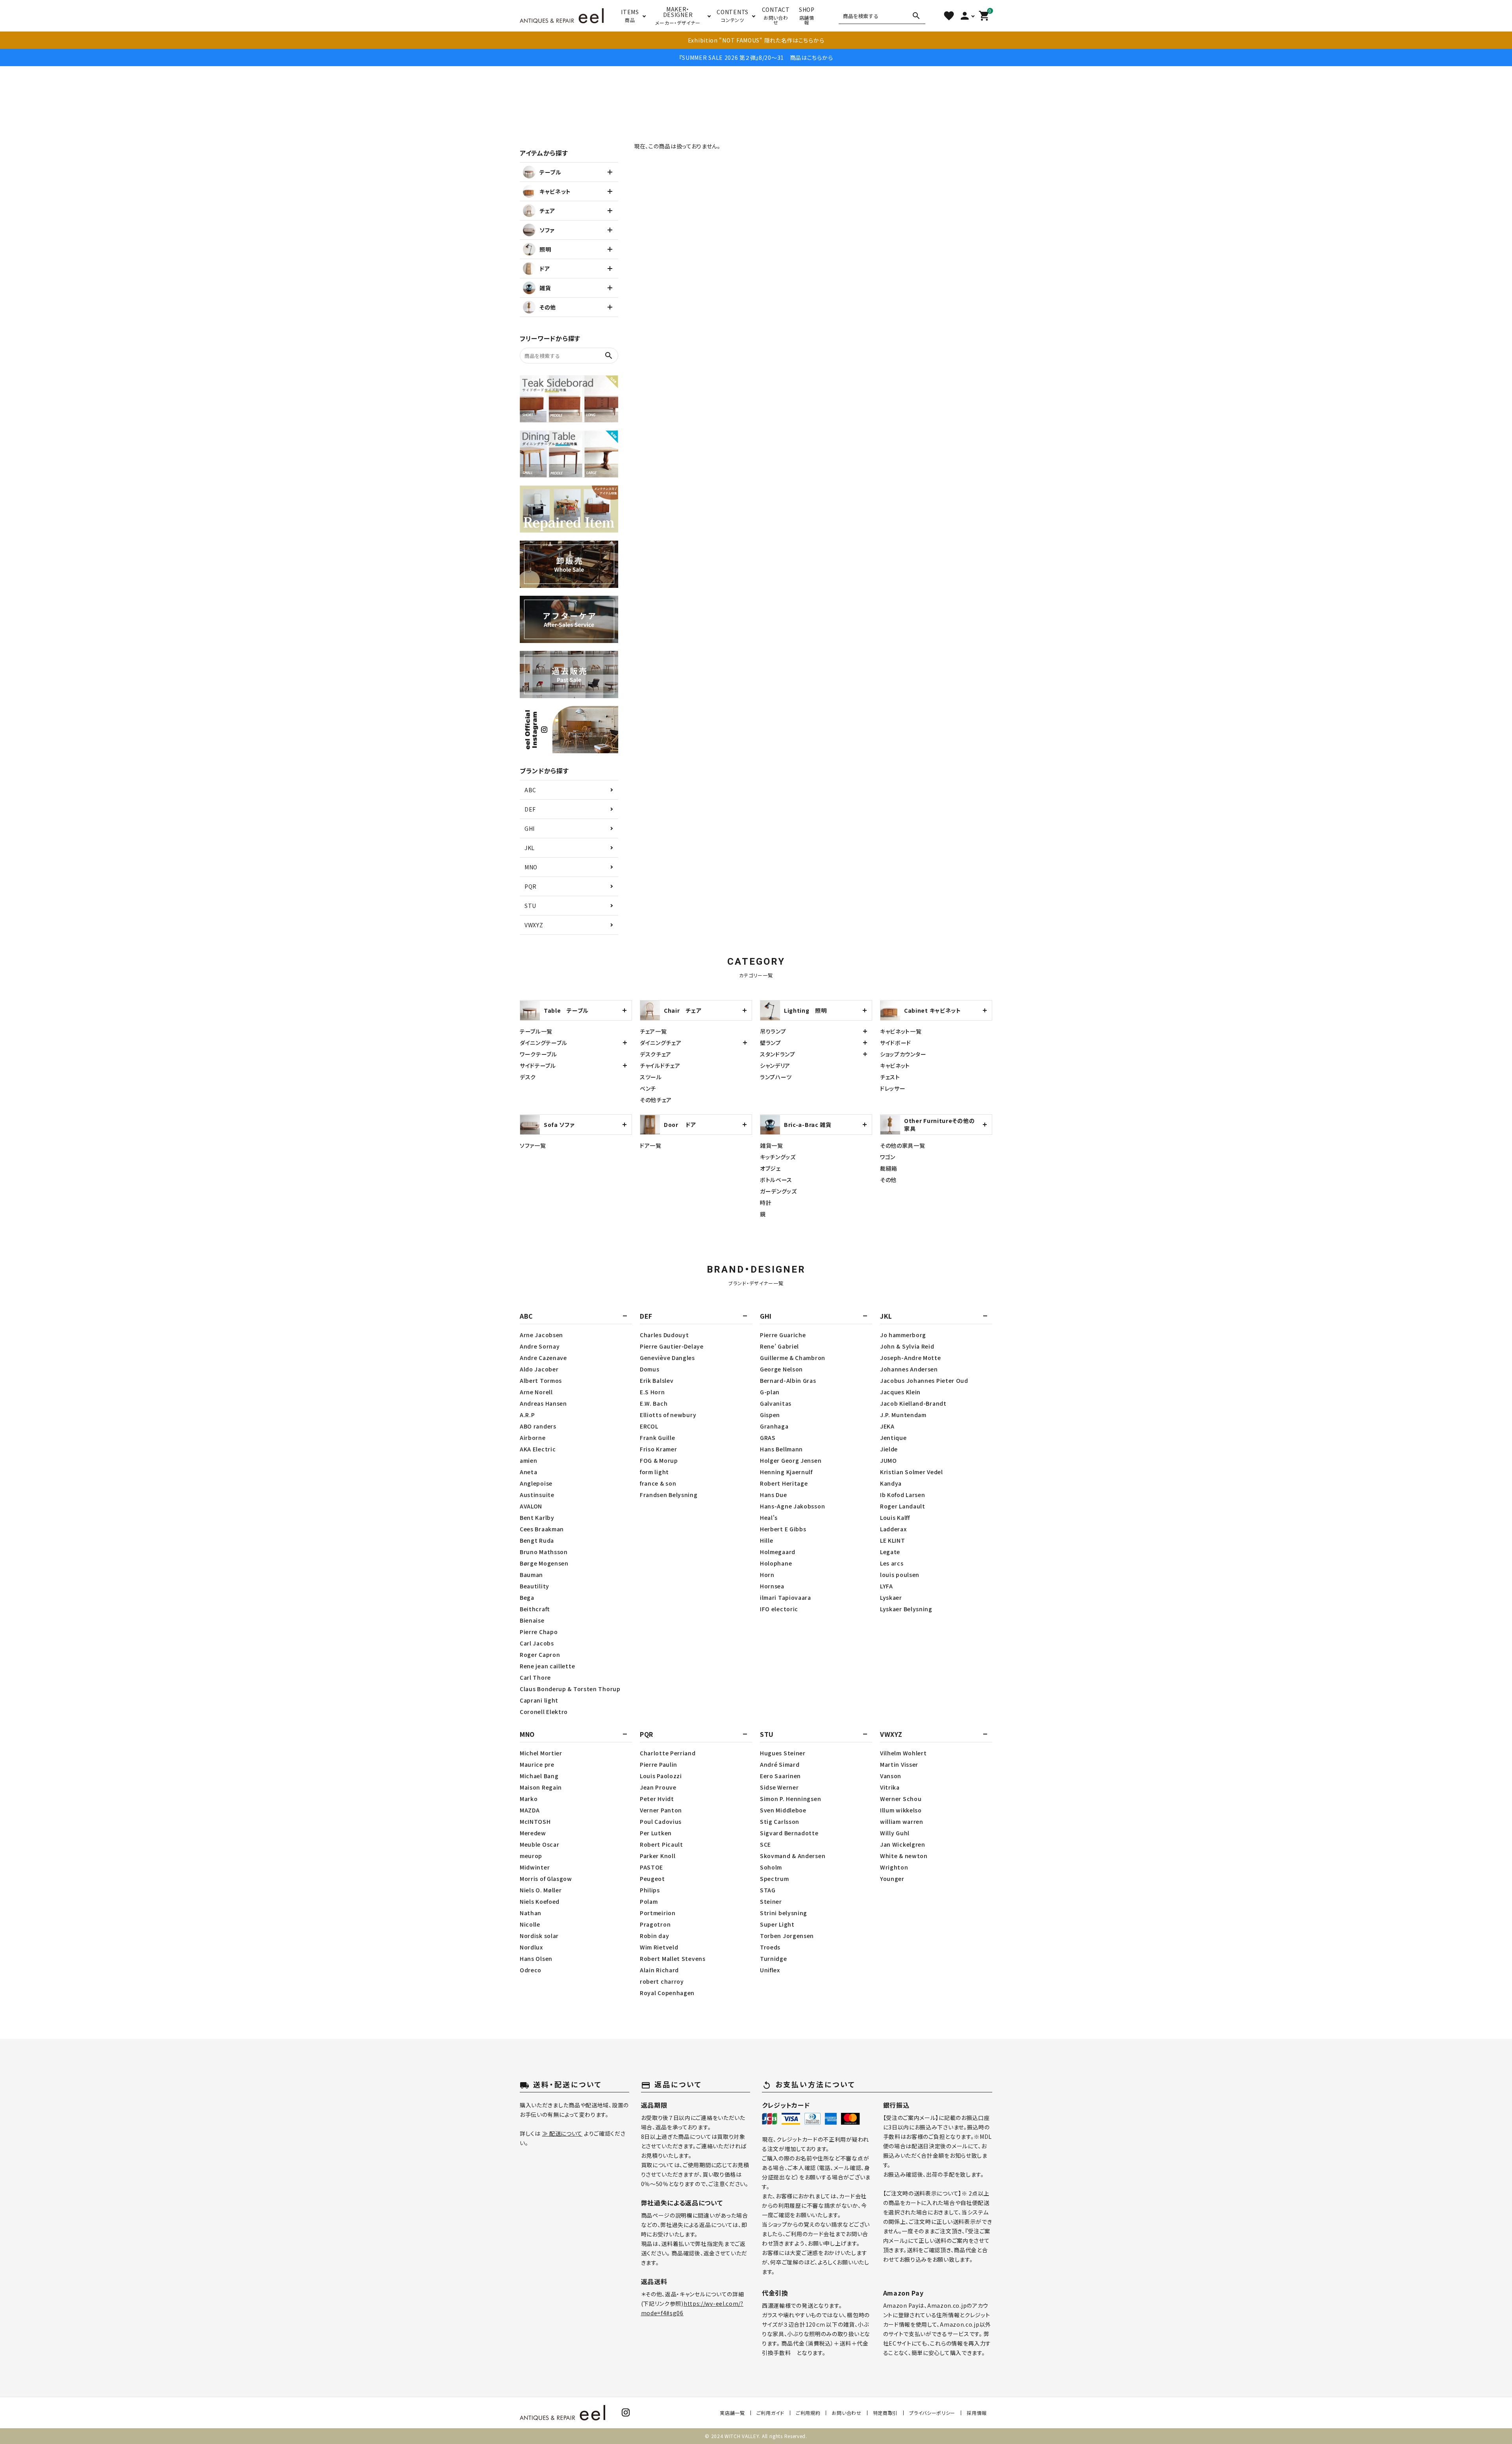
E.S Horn (652, 1392)
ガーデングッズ (778, 1191)
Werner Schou (901, 1799)
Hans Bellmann (781, 1449)
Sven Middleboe (783, 1810)
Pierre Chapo (539, 1632)
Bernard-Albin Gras (788, 1380)
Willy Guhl (895, 1833)
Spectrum (775, 1879)
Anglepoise (536, 1483)
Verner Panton (661, 1810)
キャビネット (895, 1065)
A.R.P (527, 1415)
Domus (650, 1369)
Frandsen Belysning (669, 1495)
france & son (658, 1483)
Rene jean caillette (547, 1666)
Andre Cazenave (543, 1358)
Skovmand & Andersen (793, 1856)
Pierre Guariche (783, 1335)
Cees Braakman (542, 1529)
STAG (768, 1890)
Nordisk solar (539, 1936)
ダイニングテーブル (543, 1043)
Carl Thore (535, 1677)
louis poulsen (900, 1575)
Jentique (893, 1438)
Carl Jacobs (537, 1643)
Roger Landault (903, 1506)
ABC (530, 790)
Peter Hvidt (657, 1799)
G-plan (770, 1392)
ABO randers (538, 1426)
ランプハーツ (776, 1077)
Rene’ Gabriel (779, 1346)
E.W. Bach (654, 1403)
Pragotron (655, 1924)
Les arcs (892, 1563)
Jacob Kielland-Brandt (913, 1403)
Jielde (889, 1449)
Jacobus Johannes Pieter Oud (924, 1380)
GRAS (768, 1438)
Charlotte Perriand (668, 1753)
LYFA (887, 1586)
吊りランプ (773, 1031)
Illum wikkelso (901, 1810)
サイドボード (896, 1043)
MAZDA (530, 1810)
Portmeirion (658, 1913)
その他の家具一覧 (903, 1145)
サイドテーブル (538, 1065)
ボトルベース (776, 1180)
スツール (651, 1077)
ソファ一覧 (533, 1145)
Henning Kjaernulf (786, 1472)
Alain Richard (659, 1970)
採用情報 (977, 2413)
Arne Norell (536, 1392)
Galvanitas (776, 1403)
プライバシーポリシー (932, 2413)
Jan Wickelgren (903, 1844)
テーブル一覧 (536, 1031)
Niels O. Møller (541, 1890)
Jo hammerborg (903, 1335)
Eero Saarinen (780, 1776)
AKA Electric (538, 1449)
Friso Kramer (658, 1449)
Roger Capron (540, 1655)
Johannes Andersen (909, 1369)
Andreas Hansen (543, 1403)
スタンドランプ (778, 1054)
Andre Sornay (540, 1346)
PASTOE (651, 1867)
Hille (767, 1540)
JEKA (887, 1426)
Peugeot (652, 1879)
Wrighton (894, 1867)
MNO (531, 867)
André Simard (780, 1764)
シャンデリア (775, 1065)
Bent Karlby (537, 1518)
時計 (766, 1203)
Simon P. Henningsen (790, 1799)
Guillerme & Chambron (793, 1358)
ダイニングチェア (661, 1043)
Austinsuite (537, 1495)
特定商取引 (886, 2413)
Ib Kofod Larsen (903, 1495)
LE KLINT (893, 1540)
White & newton (904, 1856)
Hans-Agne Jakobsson (792, 1506)
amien (529, 1460)
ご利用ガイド (770, 2413)
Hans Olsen (536, 1959)
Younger (892, 1879)
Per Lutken (656, 1833)
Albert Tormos (541, 1380)
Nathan (531, 1913)
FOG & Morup (659, 1460)
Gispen (770, 1415)
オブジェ (770, 1168)
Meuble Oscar (539, 1844)
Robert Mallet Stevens (673, 1959)
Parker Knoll (658, 1856)
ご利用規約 (808, 2413)
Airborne (533, 1438)
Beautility (535, 1586)
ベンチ (648, 1088)
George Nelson (781, 1369)
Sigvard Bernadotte (789, 1833)
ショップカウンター (903, 1054)
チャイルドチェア (660, 1065)
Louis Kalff (895, 1518)
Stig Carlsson (780, 1821)
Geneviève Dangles (667, 1358)
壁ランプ (771, 1043)
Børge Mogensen (544, 1563)
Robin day (654, 1936)
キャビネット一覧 (901, 1031)
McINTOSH (535, 1821)
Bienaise (532, 1620)
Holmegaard (778, 1552)
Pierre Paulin (659, 1764)
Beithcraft (535, 1609)
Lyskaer (891, 1597)
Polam (649, 1901)
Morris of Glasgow (546, 1879)
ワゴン (888, 1157)
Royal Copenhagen (667, 1993)
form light (654, 1472)
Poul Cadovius (661, 1821)
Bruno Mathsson (544, 1552)
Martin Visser (899, 1764)
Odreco (531, 1970)
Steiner (771, 1901)
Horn (767, 1575)
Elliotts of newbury (668, 1415)
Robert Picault (661, 1844)
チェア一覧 (653, 1031)
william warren (902, 1821)
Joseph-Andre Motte (911, 1358)
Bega (527, 1597)
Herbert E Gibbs (783, 1529)
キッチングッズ (778, 1157)
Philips (650, 1890)
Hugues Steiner (783, 1753)
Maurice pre (537, 1764)
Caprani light (539, 1700)
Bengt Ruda (537, 1540)
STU (530, 906)
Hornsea (772, 1586)
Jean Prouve (658, 1787)
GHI (530, 828)
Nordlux (531, 1947)
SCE (765, 1844)
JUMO (888, 1460)
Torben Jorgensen (787, 1936)
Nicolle (530, 1924)
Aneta (529, 1472)
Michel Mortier (541, 1753)
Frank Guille (657, 1438)
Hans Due (774, 1495)
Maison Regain (541, 1787)
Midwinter (535, 1867)
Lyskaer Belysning (906, 1609)
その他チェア (656, 1100)
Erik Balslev (657, 1380)
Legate (890, 1552)
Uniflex (770, 1970)
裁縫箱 (889, 1168)
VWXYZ (534, 925)
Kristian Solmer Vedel (912, 1472)
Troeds (770, 1947)
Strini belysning (784, 1913)
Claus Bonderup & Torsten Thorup (570, 1689)
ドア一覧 (651, 1145)
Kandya (891, 1483)
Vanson (891, 1776)
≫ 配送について (562, 2133)
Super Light (777, 1924)
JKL (530, 848)
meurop (531, 1856)
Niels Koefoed (540, 1901)
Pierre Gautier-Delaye (672, 1346)
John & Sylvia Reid (907, 1346)
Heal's (769, 1518)
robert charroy (662, 1981)
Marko (529, 1799)
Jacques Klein (900, 1392)
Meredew (533, 1833)
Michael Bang (539, 1776)
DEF (530, 809)
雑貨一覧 (772, 1145)
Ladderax (893, 1529)
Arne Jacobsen (541, 1335)
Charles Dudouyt (664, 1335)
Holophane (776, 1563)
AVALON (531, 1506)
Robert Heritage (784, 1483)
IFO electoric (779, 1609)
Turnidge (774, 1959)
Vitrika (890, 1787)
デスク (528, 1077)
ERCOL (649, 1426)
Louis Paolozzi (661, 1776)
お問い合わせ (846, 2413)
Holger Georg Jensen (791, 1460)
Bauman (531, 1575)
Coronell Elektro (544, 1712)
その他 (888, 1180)
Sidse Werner (779, 1787)
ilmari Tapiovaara (786, 1597)
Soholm (771, 1867)
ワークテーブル (538, 1054)
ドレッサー (893, 1088)
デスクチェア (656, 1054)
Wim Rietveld (659, 1947)
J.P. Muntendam (903, 1415)
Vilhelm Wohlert (903, 1753)
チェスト (890, 1077)
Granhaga (774, 1426)
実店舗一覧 (732, 2413)
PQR (531, 886)
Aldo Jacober (539, 1369)
